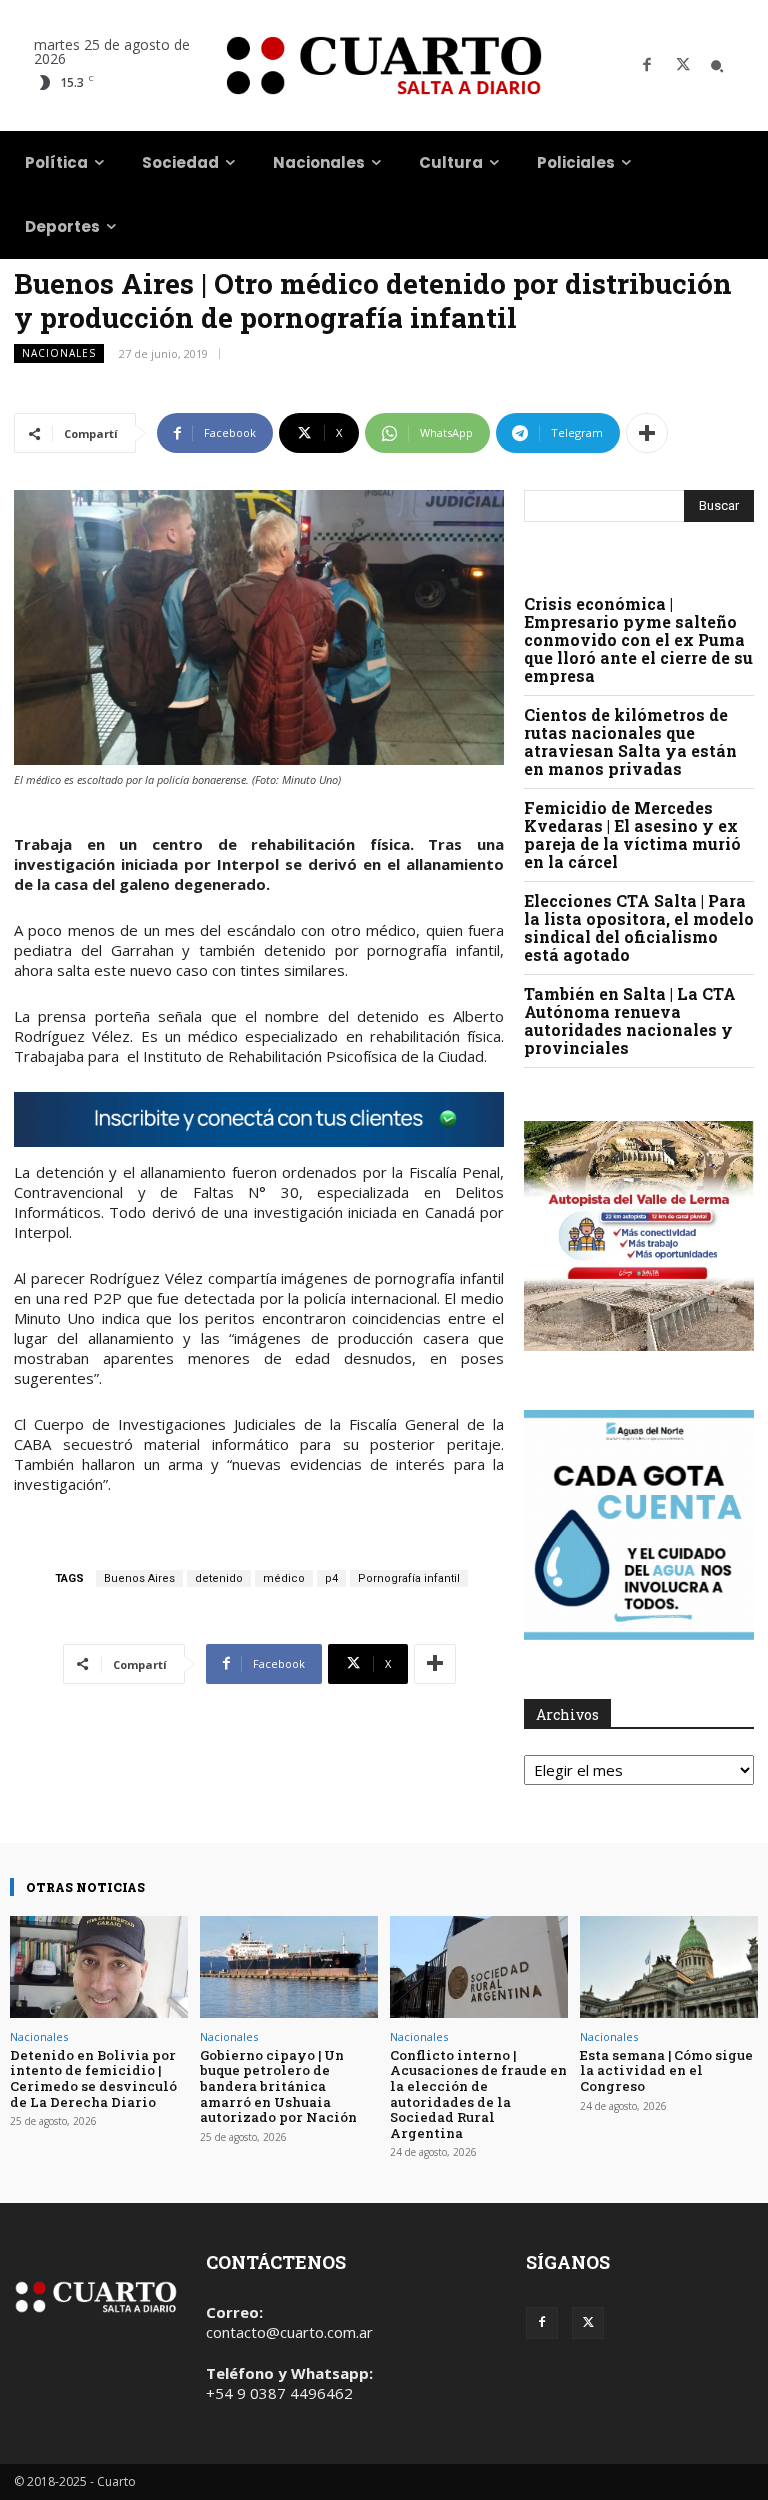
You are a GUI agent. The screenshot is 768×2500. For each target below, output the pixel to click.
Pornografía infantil (409, 1578)
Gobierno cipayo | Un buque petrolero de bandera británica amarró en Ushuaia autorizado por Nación (278, 2086)
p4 (331, 1578)
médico (284, 1578)
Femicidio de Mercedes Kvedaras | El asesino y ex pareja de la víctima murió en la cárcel (632, 834)
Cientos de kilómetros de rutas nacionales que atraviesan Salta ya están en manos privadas (630, 741)
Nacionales (59, 353)
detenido (219, 1578)
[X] (683, 66)
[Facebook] (647, 66)
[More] (647, 433)
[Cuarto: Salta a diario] (384, 65)
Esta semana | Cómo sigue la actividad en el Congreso (666, 2070)
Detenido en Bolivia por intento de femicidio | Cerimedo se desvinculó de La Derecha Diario (93, 2078)
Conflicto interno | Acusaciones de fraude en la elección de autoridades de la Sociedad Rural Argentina (478, 2094)
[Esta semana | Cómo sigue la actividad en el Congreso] (669, 1966)
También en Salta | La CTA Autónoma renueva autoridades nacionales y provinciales (630, 1020)
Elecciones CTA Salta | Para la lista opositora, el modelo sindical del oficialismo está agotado (639, 927)
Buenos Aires (139, 1578)
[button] (717, 66)
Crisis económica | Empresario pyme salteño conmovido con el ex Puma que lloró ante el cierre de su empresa (638, 639)
